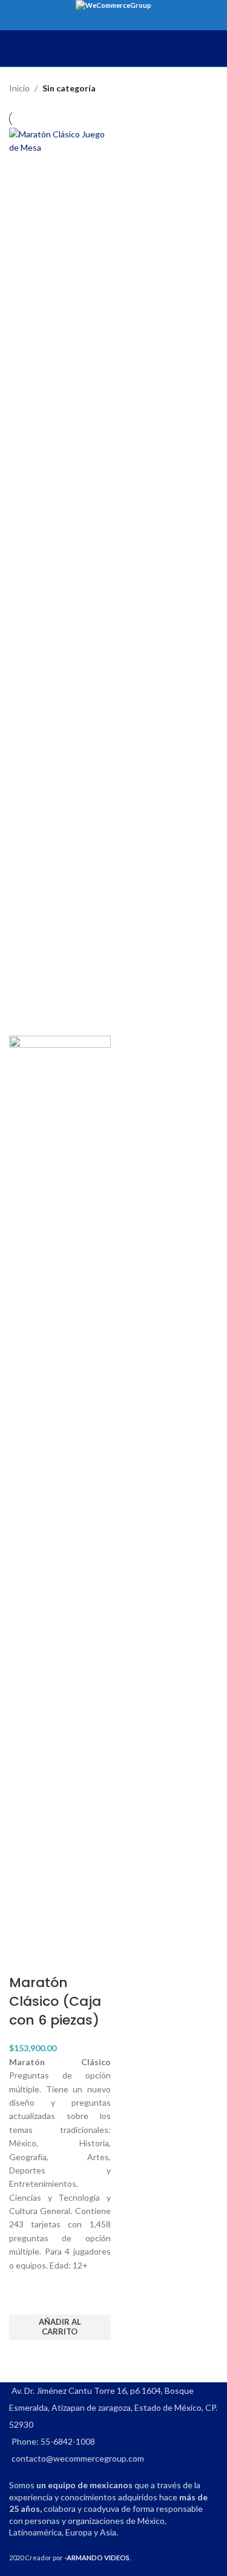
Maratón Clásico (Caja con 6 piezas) (55, 2001)
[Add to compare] (24, 1959)
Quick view (24, 2355)
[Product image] (60, 1489)
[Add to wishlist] (24, 2299)
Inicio (19, 88)
